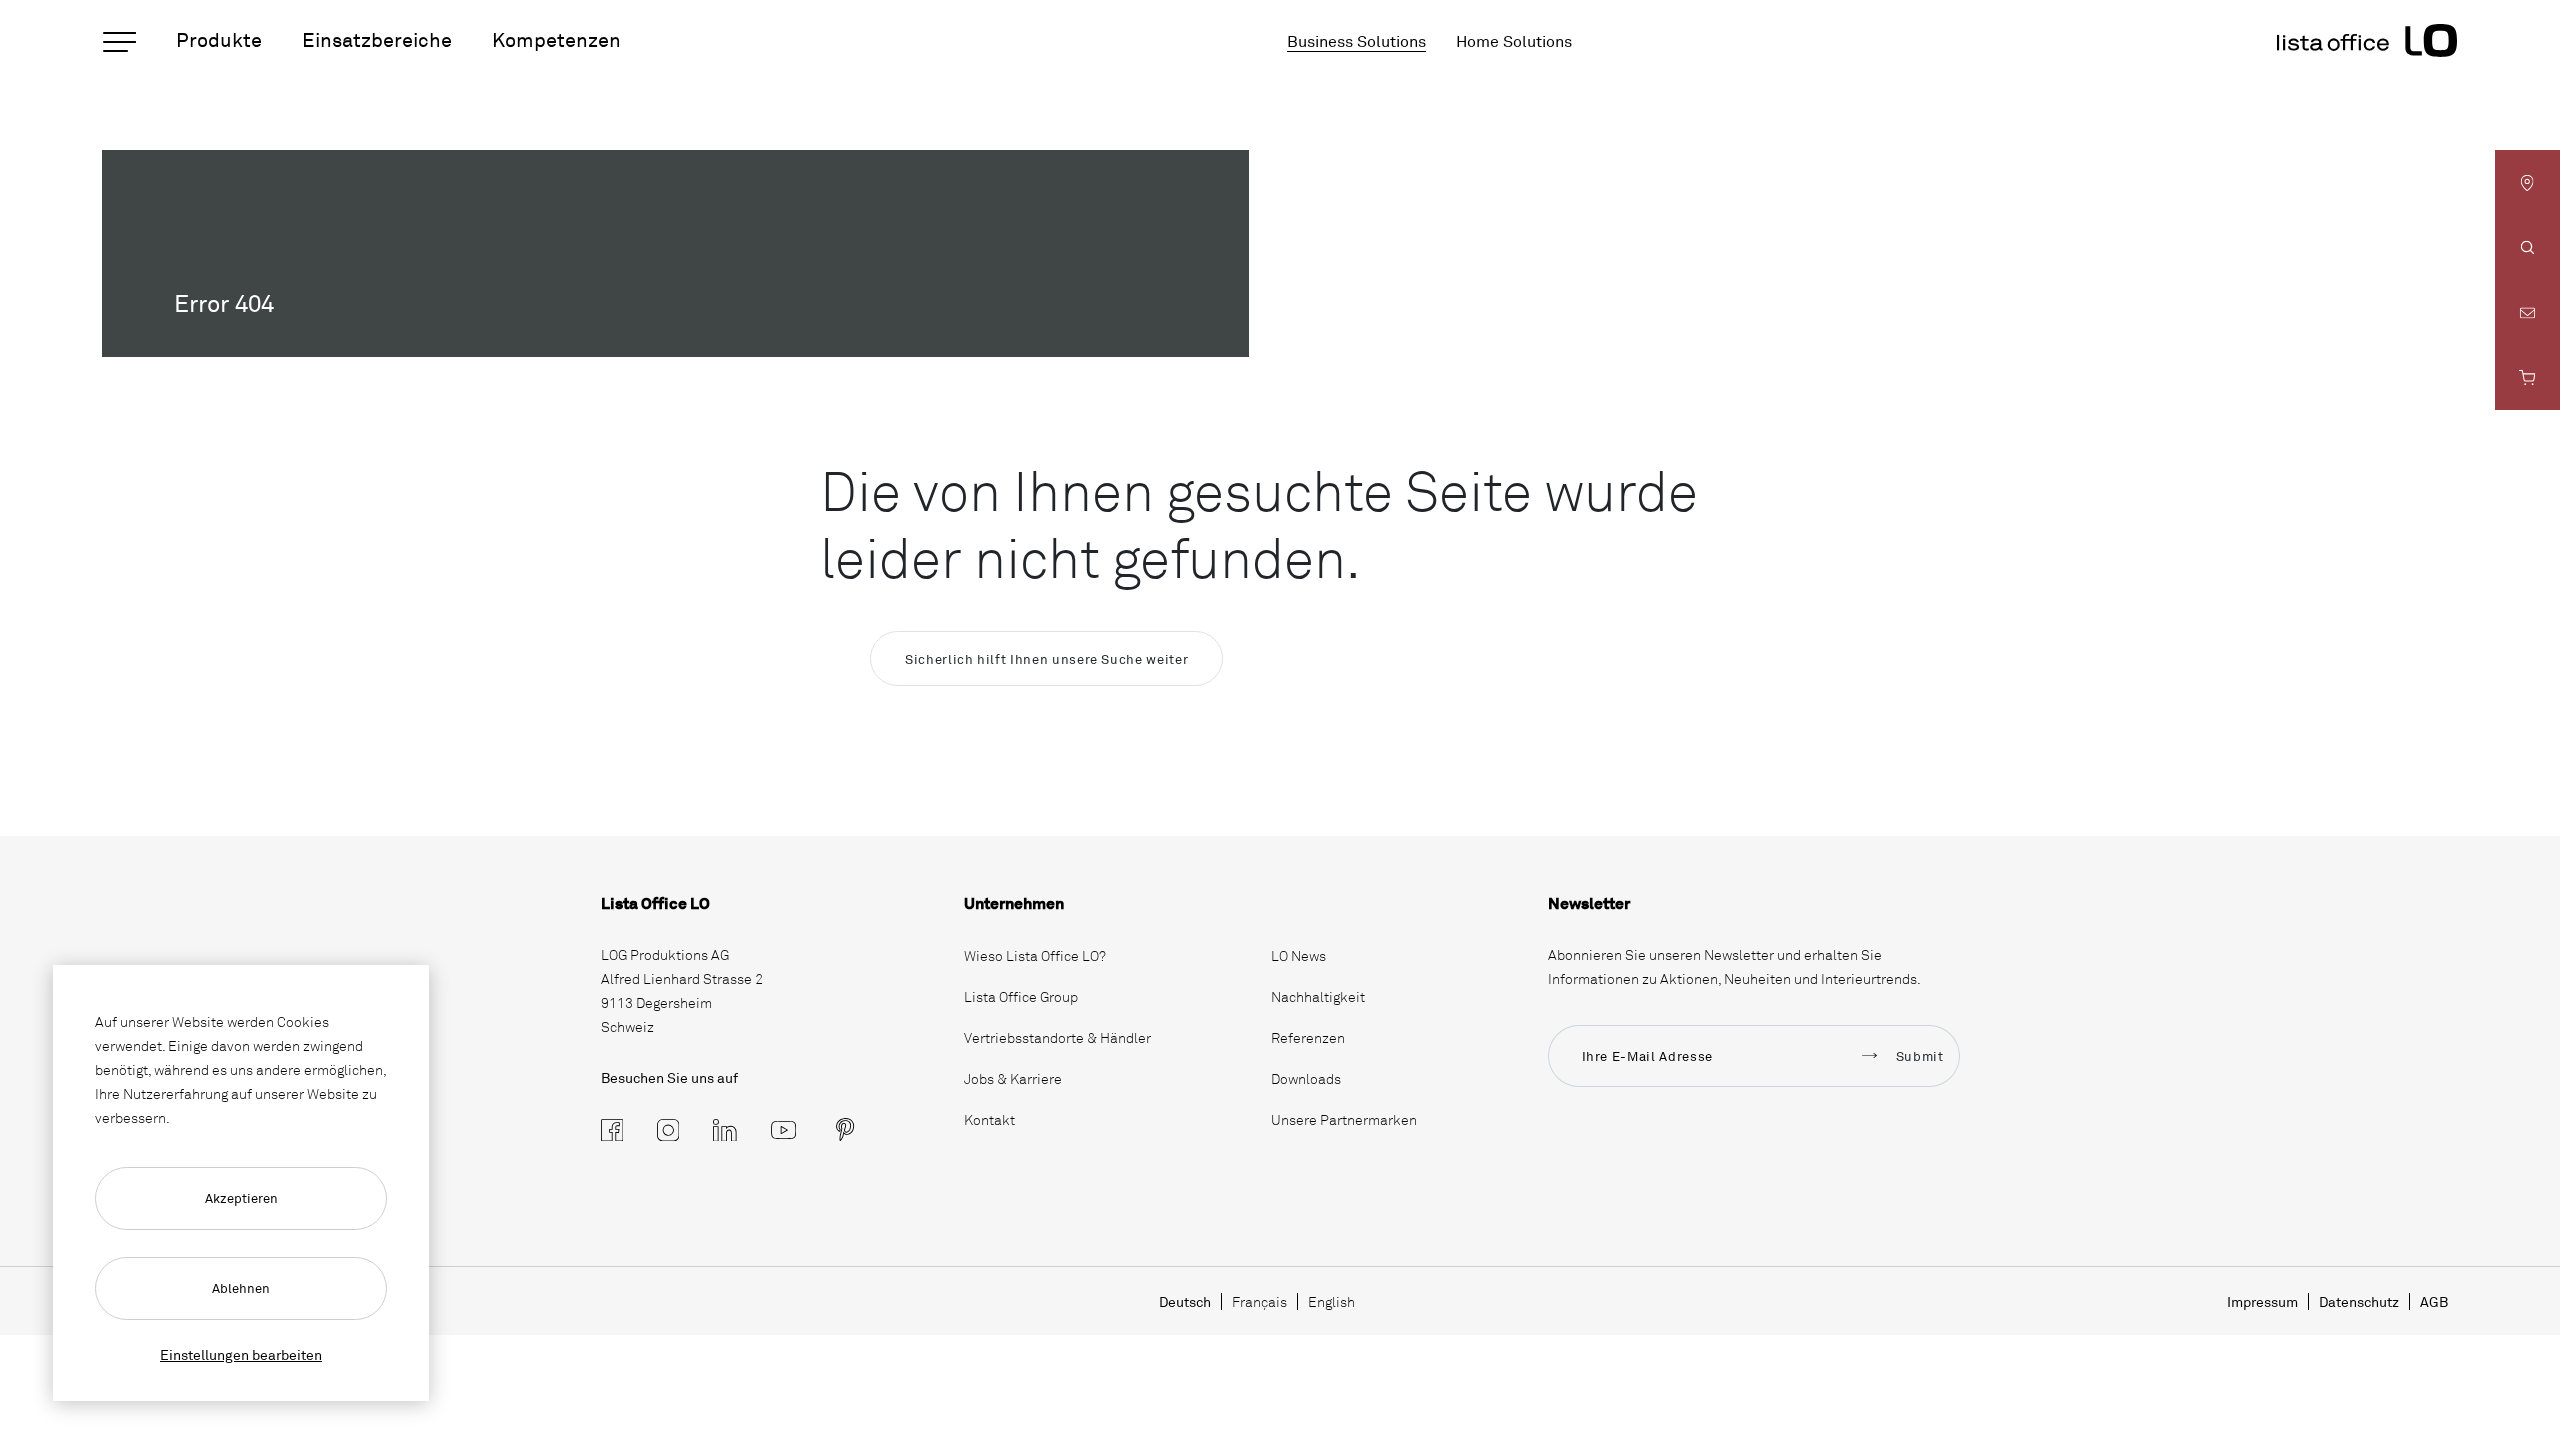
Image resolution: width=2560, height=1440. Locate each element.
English (1331, 1301)
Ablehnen (241, 1288)
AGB (2434, 1301)
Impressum (2262, 1301)
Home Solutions (1514, 41)
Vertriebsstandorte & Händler (1057, 1037)
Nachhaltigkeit (1318, 996)
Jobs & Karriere (1013, 1078)
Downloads (1306, 1078)
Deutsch (1185, 1301)
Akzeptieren (241, 1198)
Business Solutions (1356, 41)
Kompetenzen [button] (556, 39)
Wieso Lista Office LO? (1035, 955)
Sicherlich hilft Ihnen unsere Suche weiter (1046, 659)
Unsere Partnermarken (1344, 1119)
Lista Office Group (1021, 996)
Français (1259, 1301)
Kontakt (989, 1119)
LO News (1298, 955)
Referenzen (1308, 1037)
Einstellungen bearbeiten (241, 1354)
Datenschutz (2359, 1301)
